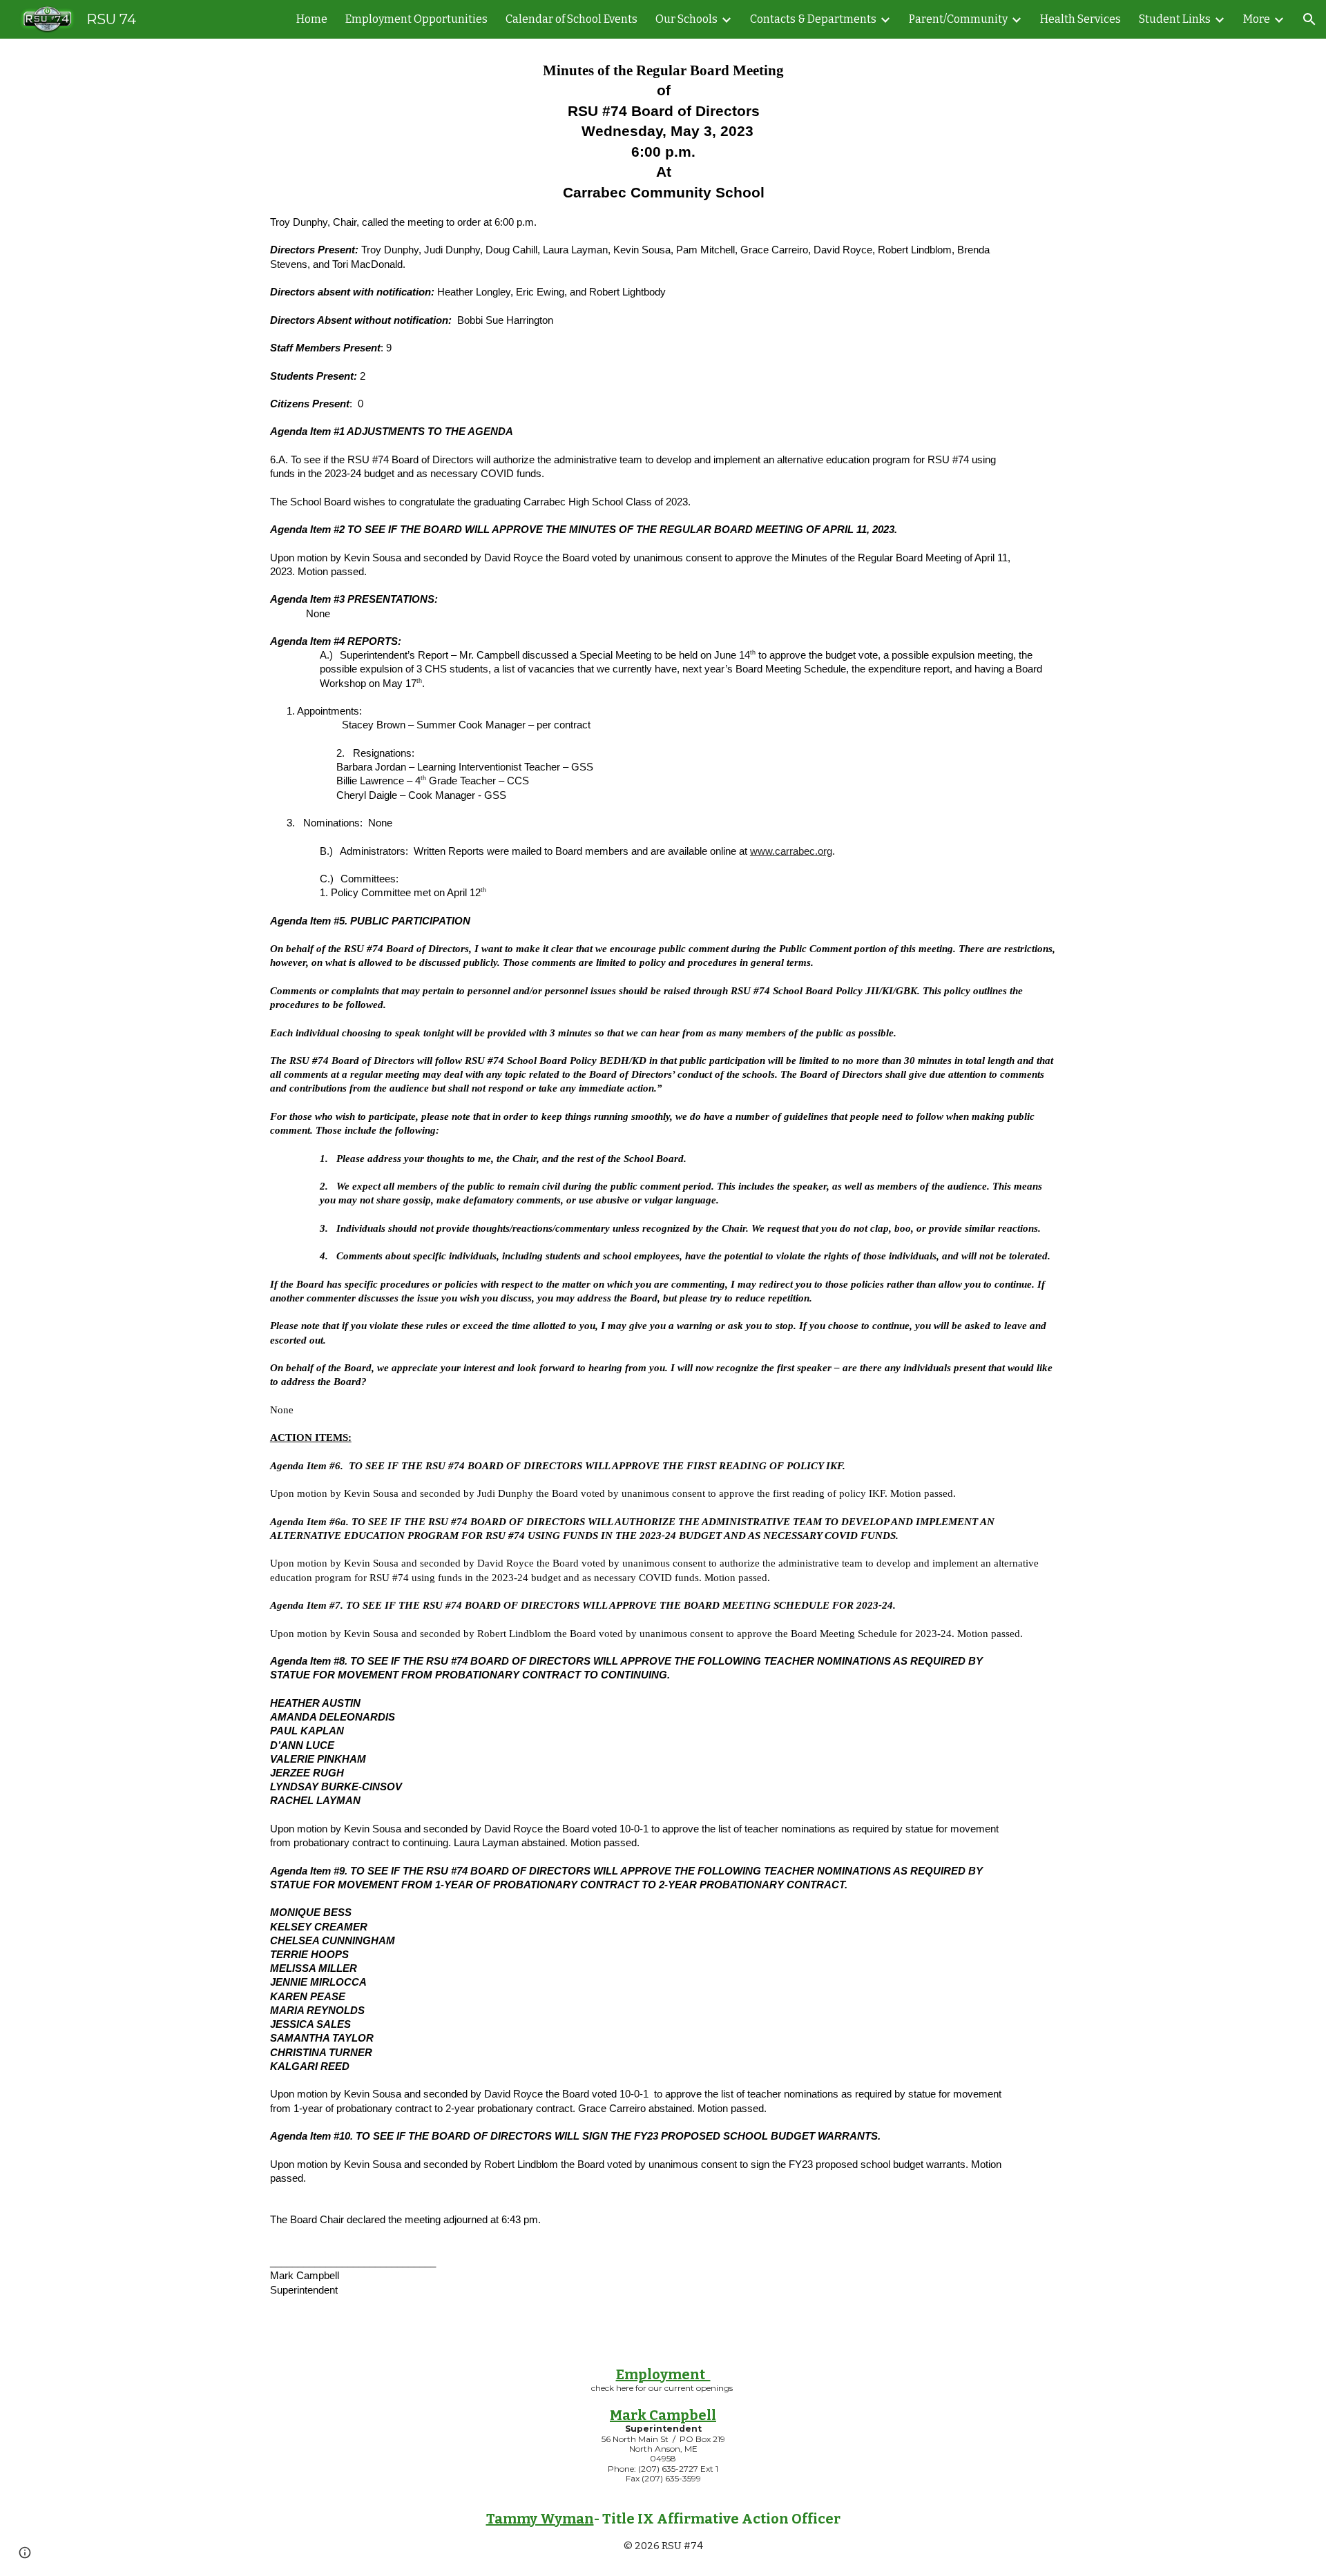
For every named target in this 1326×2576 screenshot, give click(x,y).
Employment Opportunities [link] (416, 19)
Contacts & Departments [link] (813, 19)
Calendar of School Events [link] (571, 19)
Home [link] (312, 19)
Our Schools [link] (686, 19)
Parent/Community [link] (958, 19)
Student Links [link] (1175, 19)
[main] (663, 1191)
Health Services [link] (1080, 19)
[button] (1309, 19)
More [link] (1257, 19)
